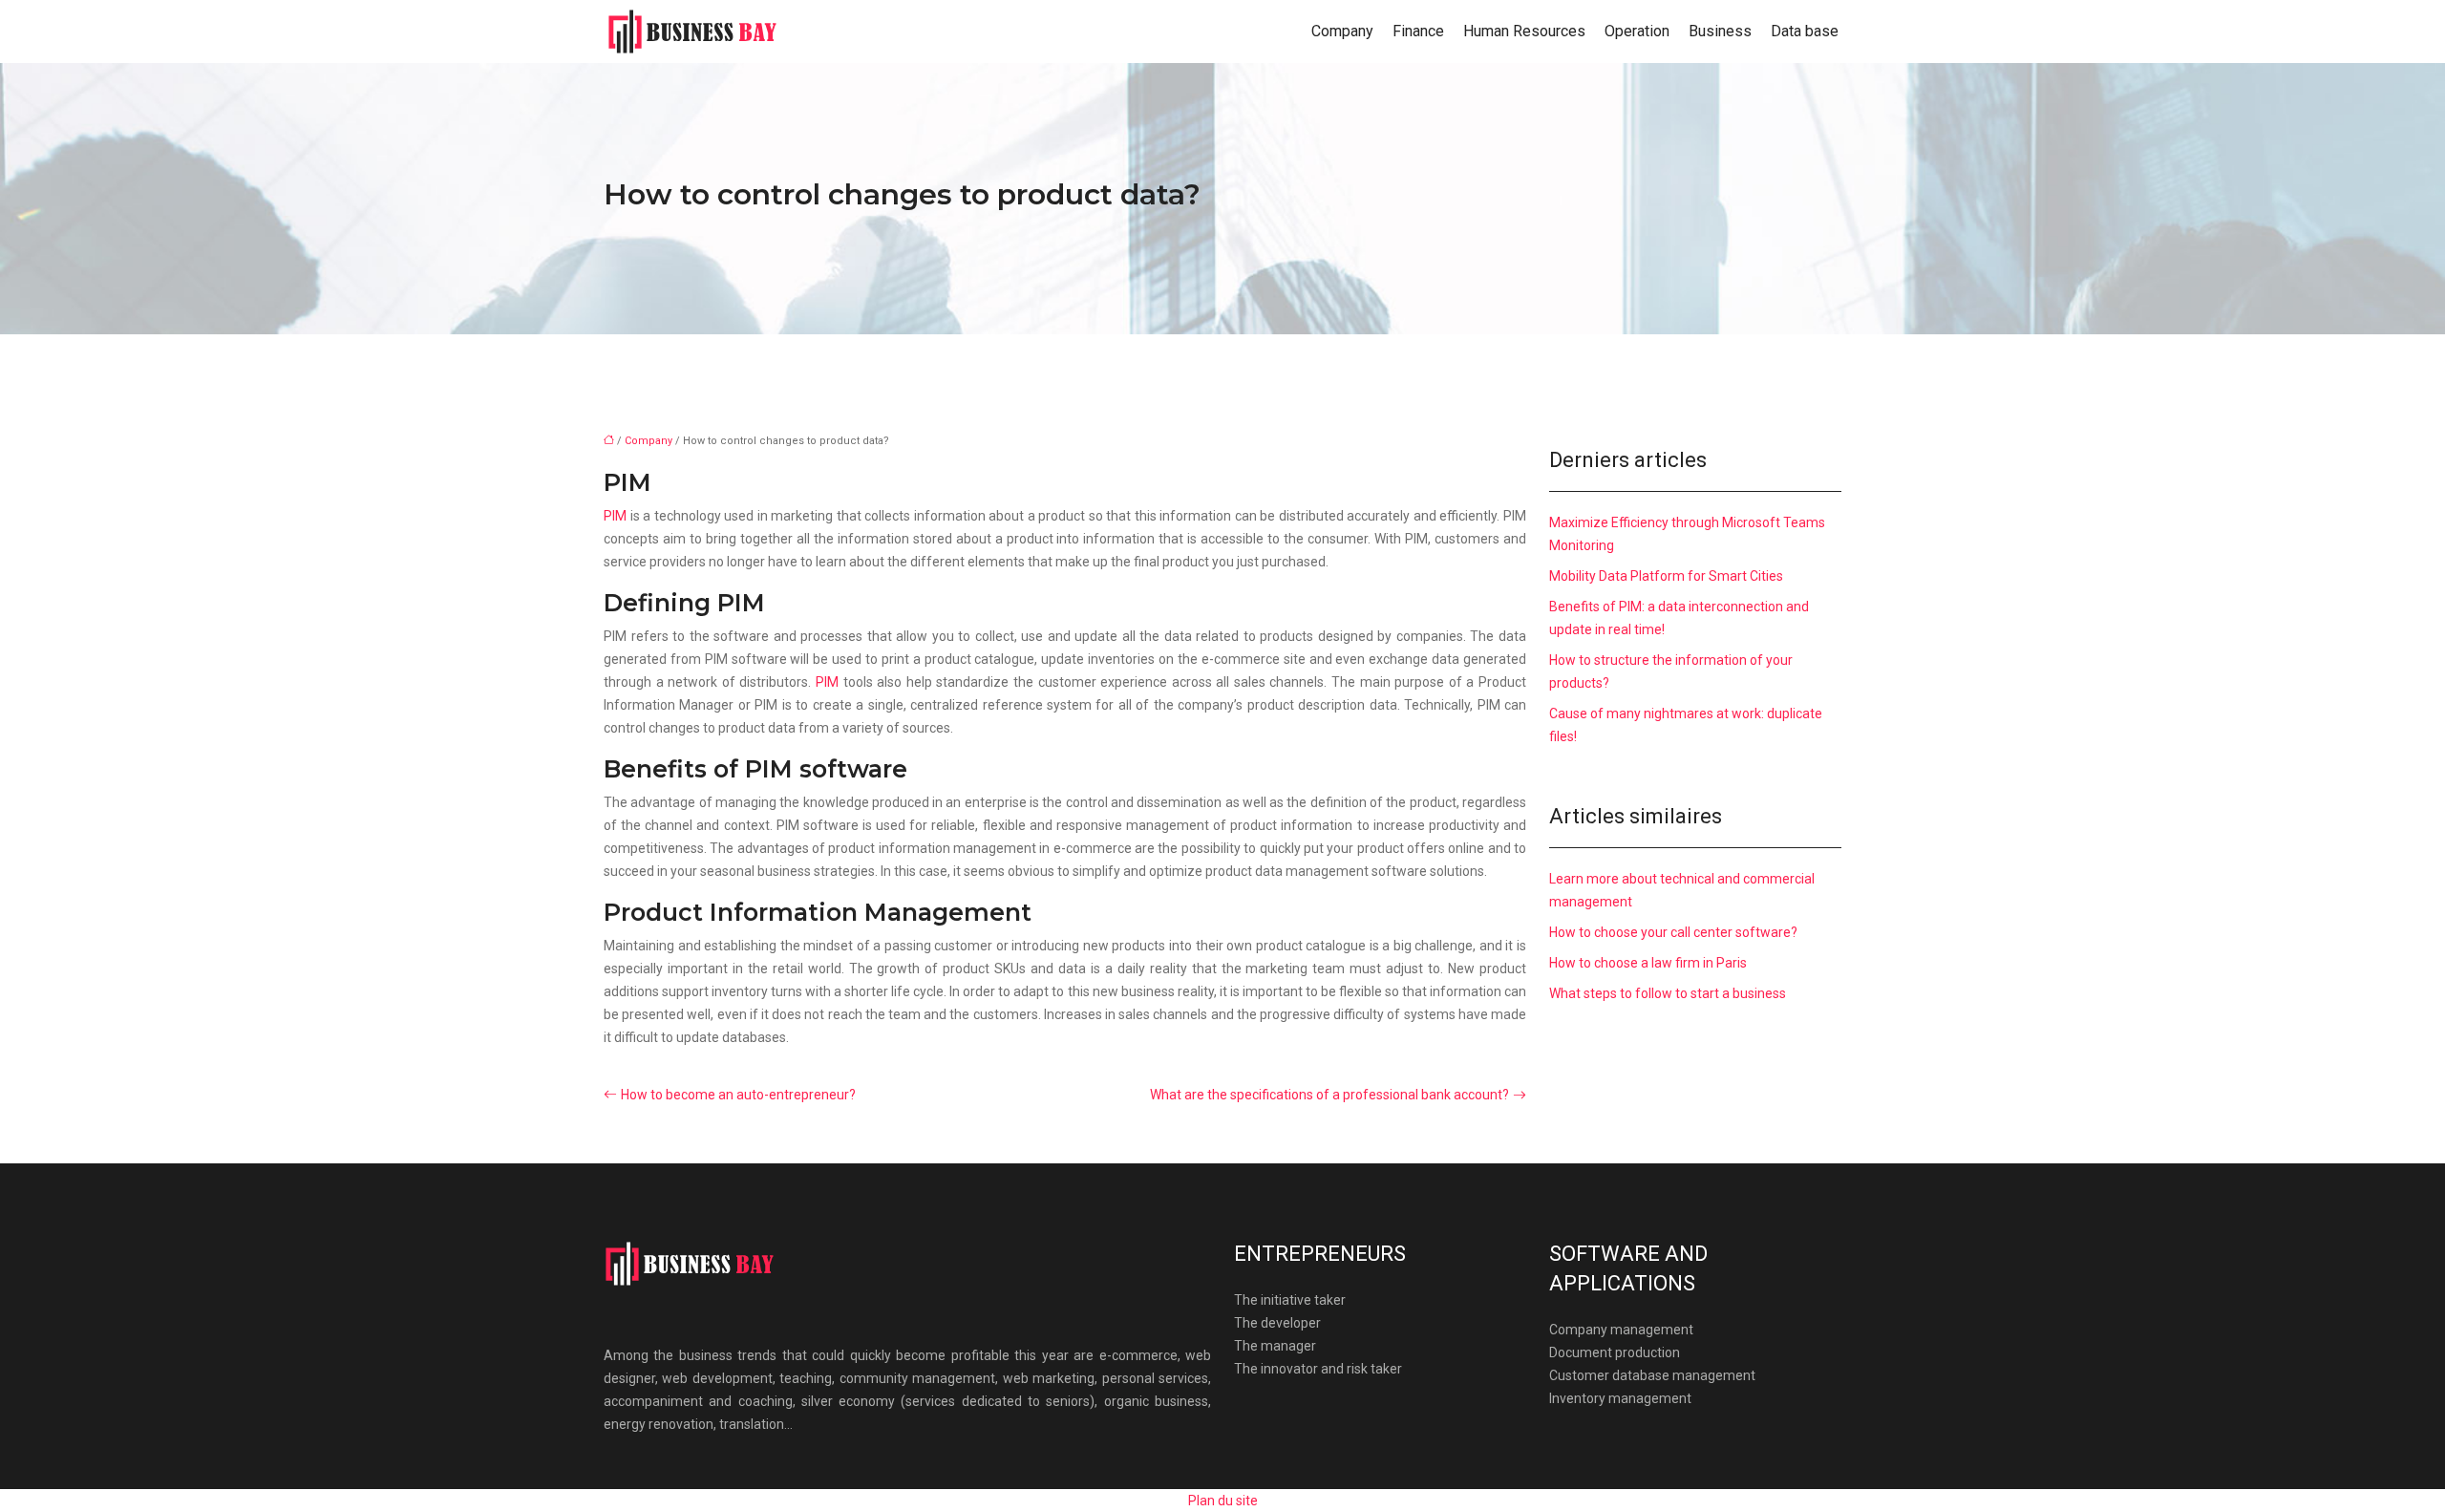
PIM (617, 516)
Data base (1805, 31)
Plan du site (1223, 1501)
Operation (1637, 31)
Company (1342, 31)
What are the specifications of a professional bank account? (1329, 1095)
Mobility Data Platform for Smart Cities (1666, 576)
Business (1720, 31)
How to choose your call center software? (1673, 932)
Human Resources (1524, 31)
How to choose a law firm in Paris (1648, 963)
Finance (1418, 31)
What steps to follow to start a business (1668, 993)
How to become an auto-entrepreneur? (738, 1095)
